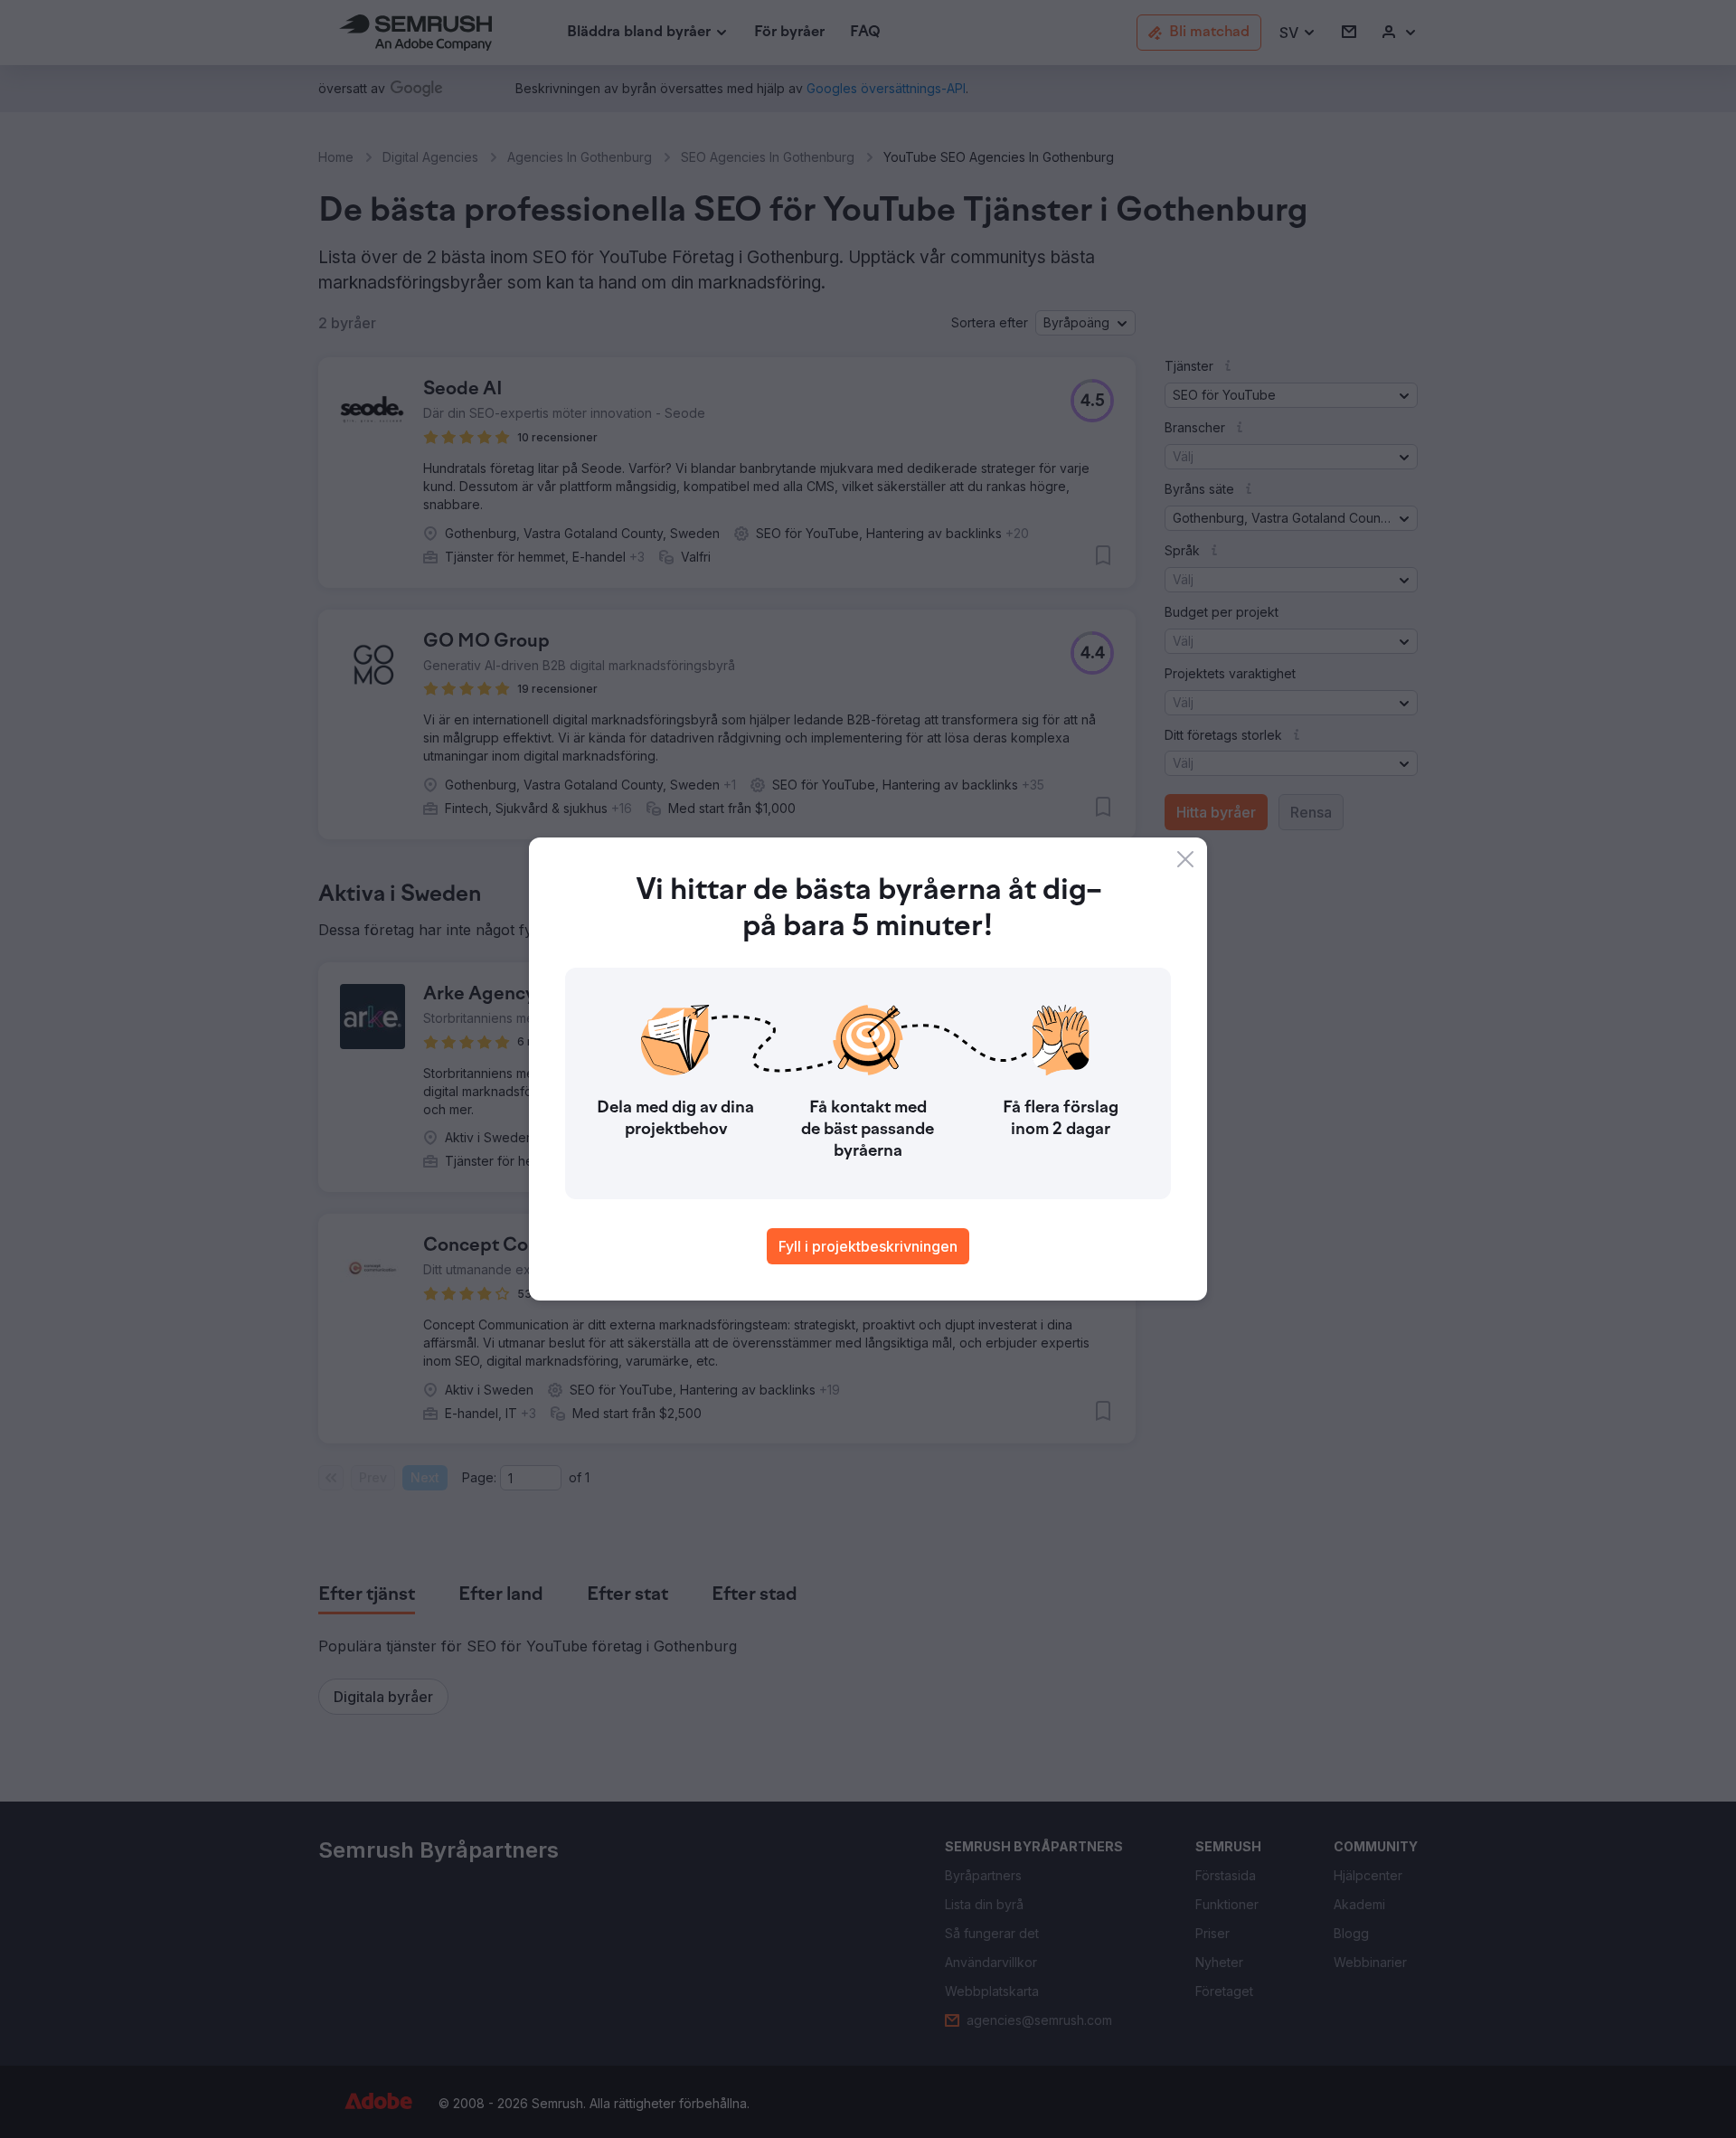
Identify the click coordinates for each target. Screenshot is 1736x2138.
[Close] (1185, 859)
